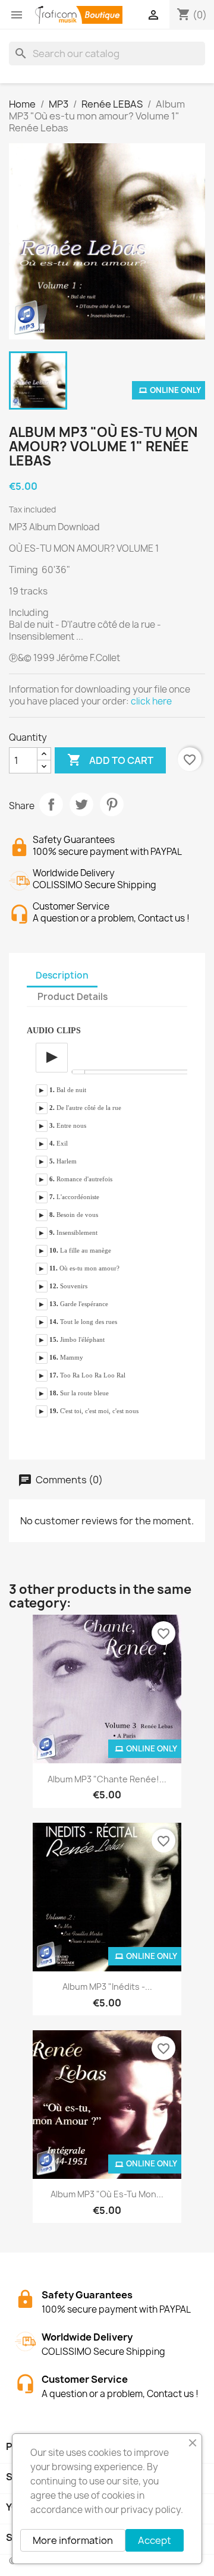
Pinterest (112, 804)
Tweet (81, 804)
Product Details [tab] (73, 997)
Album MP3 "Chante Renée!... (107, 1779)
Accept (155, 2540)
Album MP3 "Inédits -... (107, 1987)
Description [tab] (62, 975)
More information (73, 2540)
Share (51, 804)
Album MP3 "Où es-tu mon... (107, 2194)
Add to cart (110, 760)
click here (151, 701)
